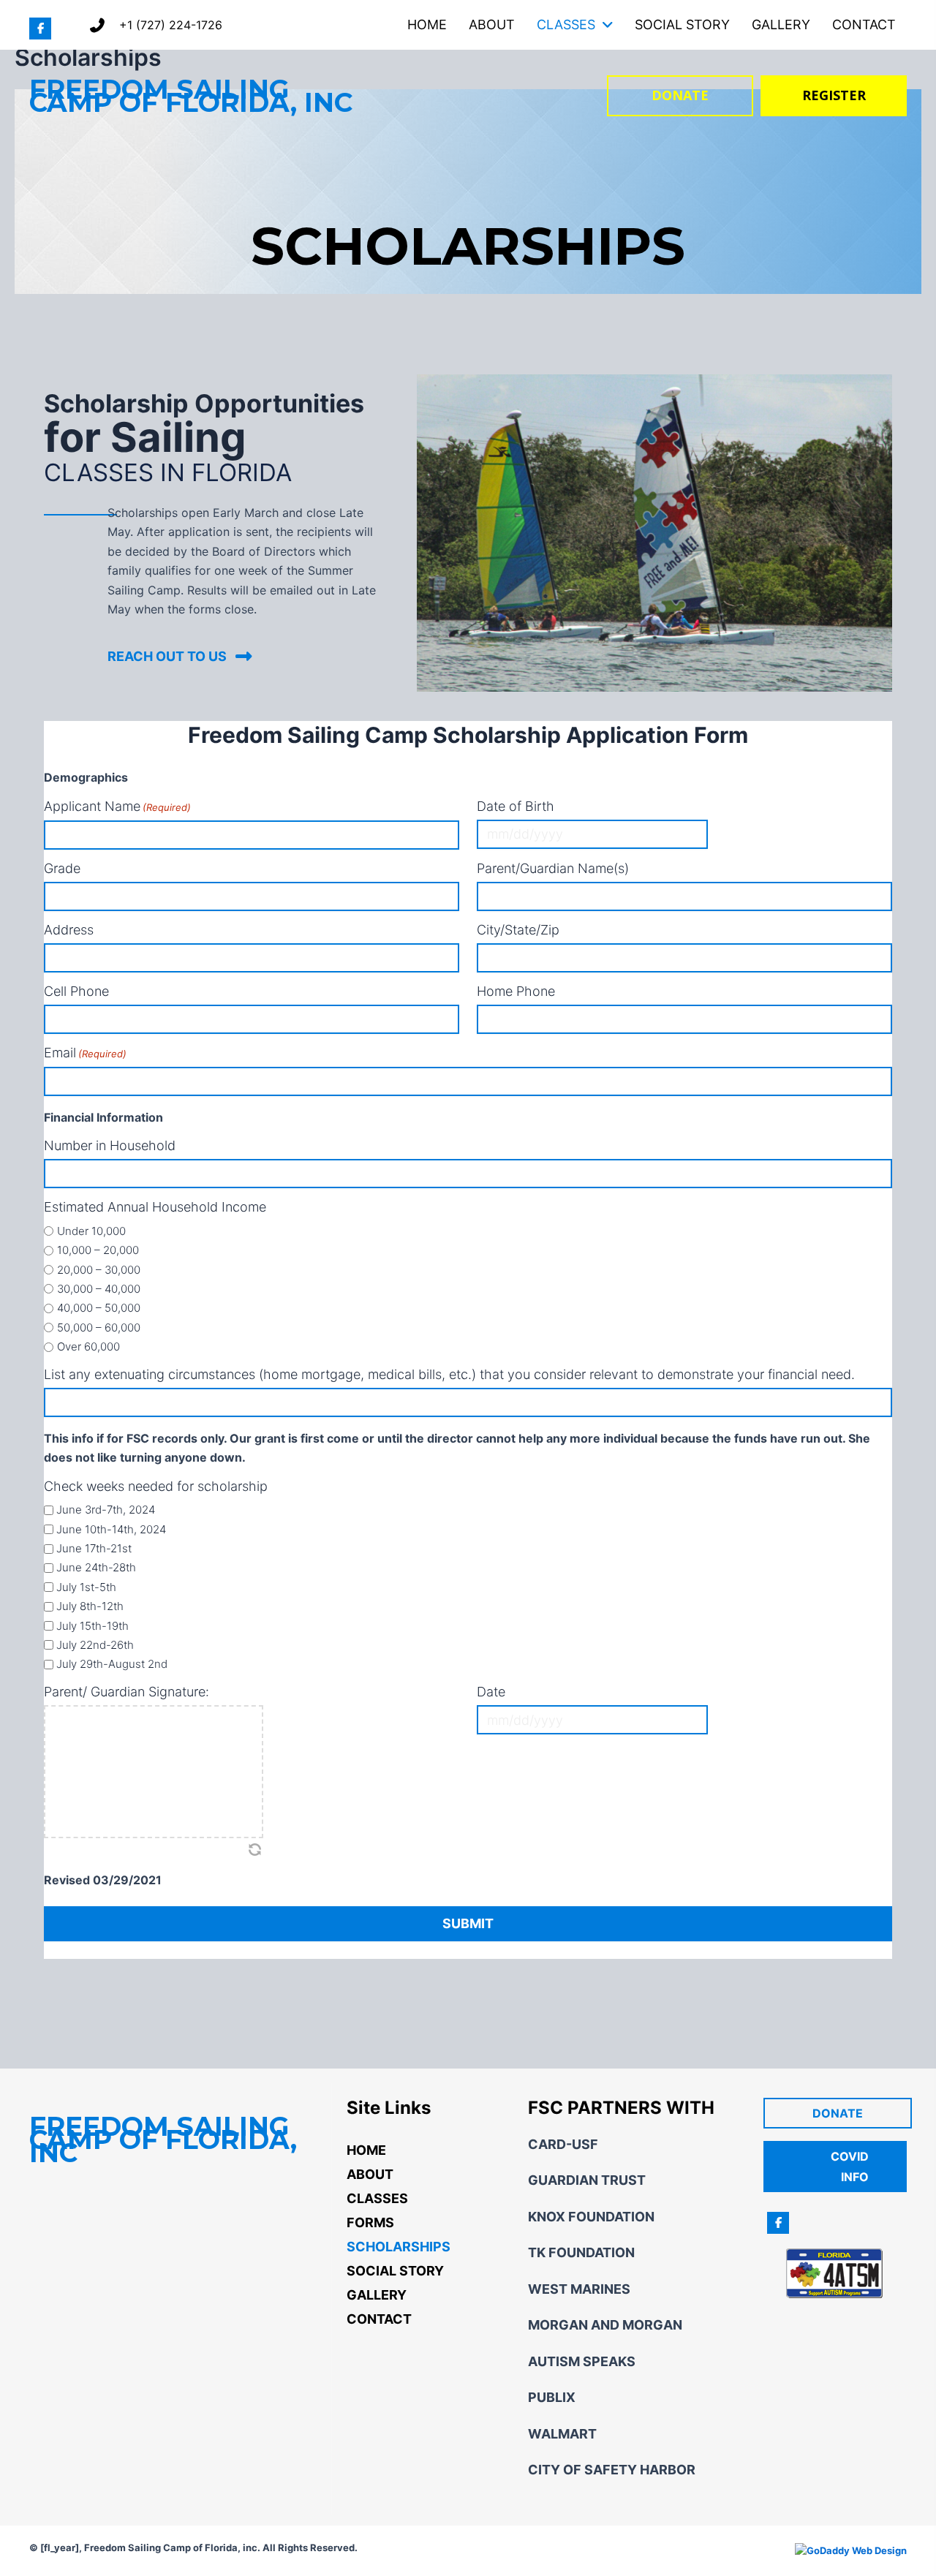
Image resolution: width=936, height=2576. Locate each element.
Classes (377, 2198)
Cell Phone (76, 992)
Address (69, 930)
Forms (370, 2222)
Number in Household (110, 1146)
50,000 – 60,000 (99, 1327)
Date (491, 1692)
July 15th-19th (93, 1626)
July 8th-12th (90, 1606)
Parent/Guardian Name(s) (553, 869)
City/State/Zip (518, 930)
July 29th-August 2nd (112, 1664)
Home (366, 2150)
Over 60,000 (88, 1346)
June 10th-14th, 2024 (111, 1529)
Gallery (377, 2295)
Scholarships (399, 2247)
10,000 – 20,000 (98, 1250)
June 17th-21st (94, 1548)
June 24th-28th (96, 1567)
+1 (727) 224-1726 (171, 25)
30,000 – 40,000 (99, 1289)
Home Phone (516, 992)
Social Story (395, 2271)
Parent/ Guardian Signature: (127, 1692)
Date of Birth (516, 807)
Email (85, 1053)
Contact (379, 2319)
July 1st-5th (86, 1587)
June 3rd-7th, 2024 (106, 1510)
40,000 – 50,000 (99, 1308)
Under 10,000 (91, 1231)
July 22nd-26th (95, 1645)
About (370, 2174)
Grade (62, 869)
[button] (40, 29)
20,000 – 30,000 (99, 1270)
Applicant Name (117, 807)
